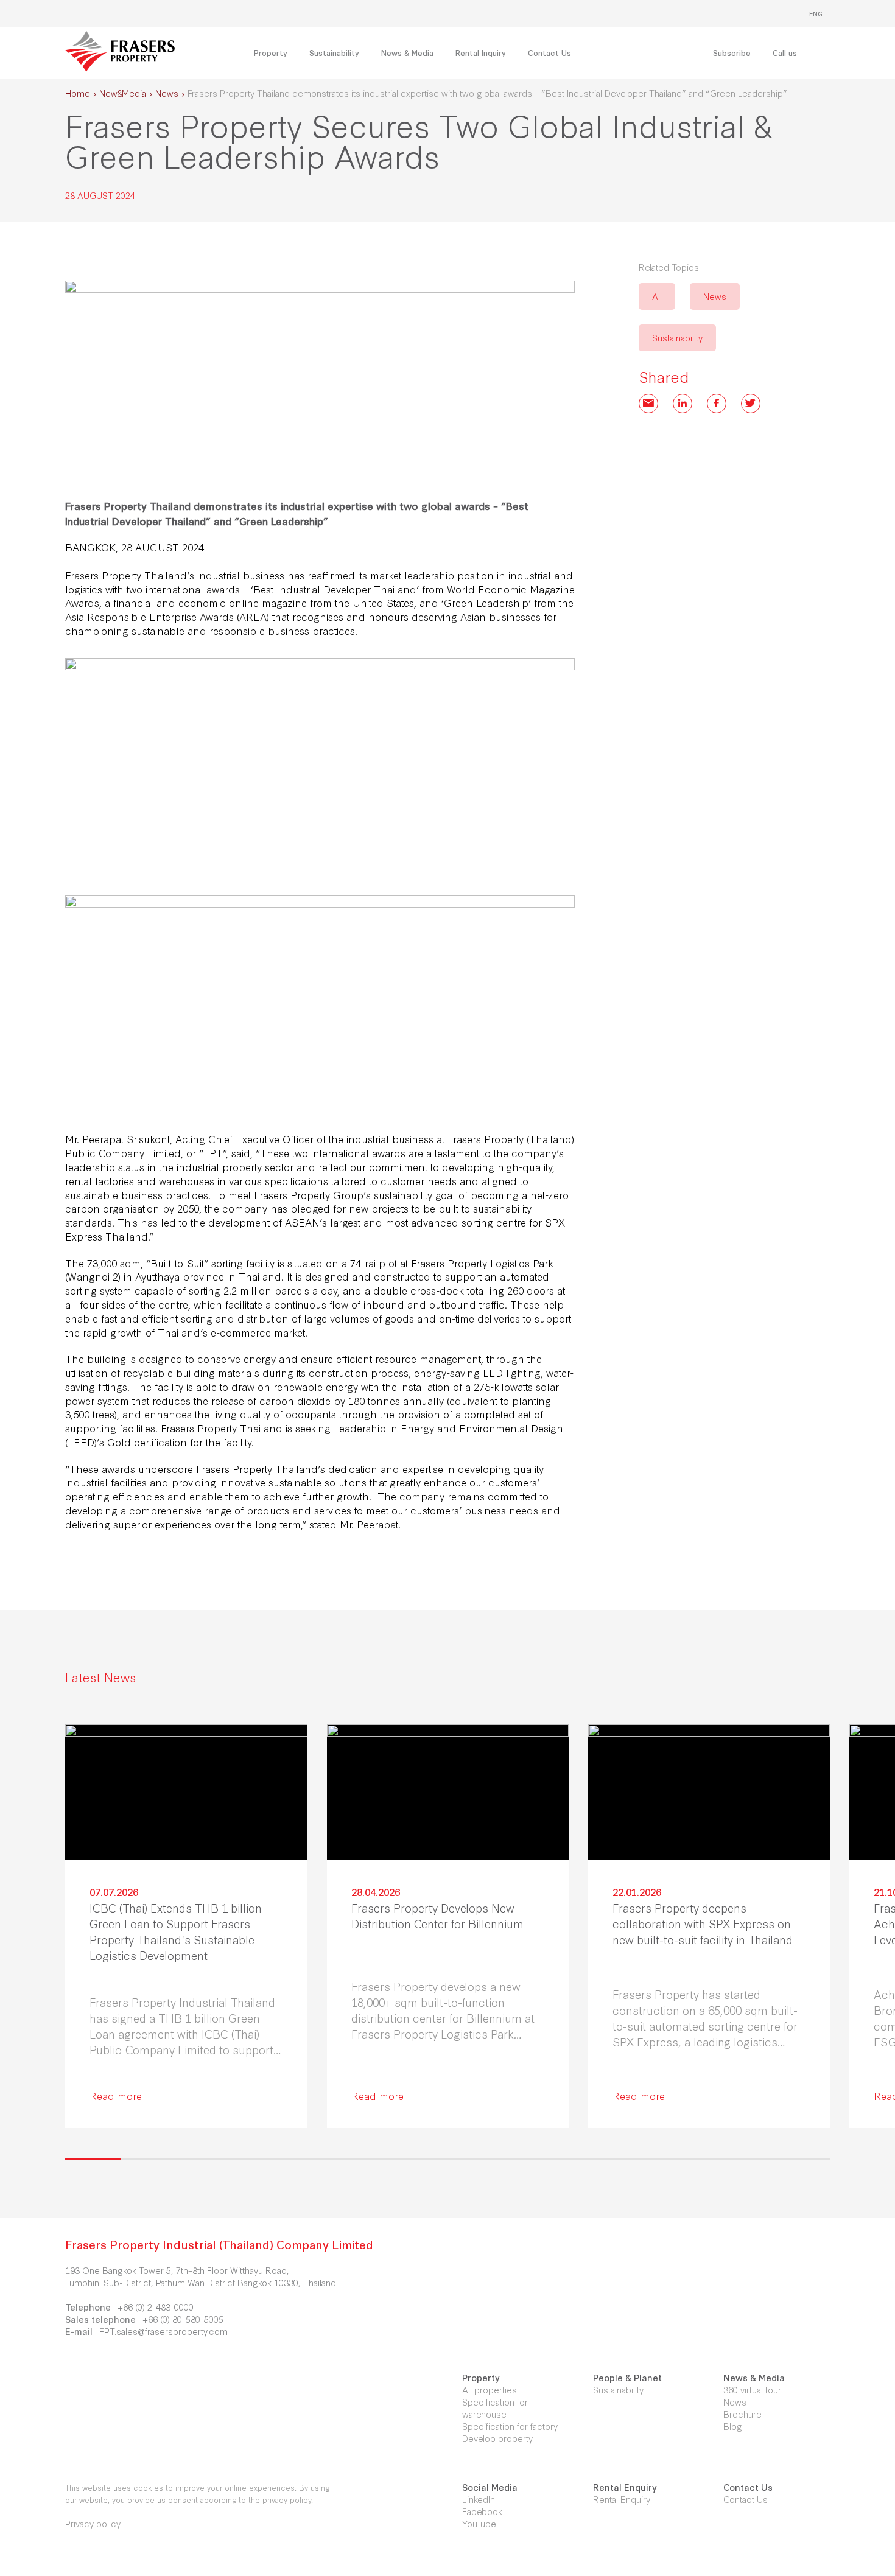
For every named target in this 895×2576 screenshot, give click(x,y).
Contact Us (746, 2499)
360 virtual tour (752, 2389)
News (715, 296)
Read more (116, 2095)
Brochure (742, 2414)
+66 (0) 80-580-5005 (183, 2319)
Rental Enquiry (622, 2499)
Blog (733, 2426)
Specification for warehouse (495, 2408)
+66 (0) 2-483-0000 (156, 2307)
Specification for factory (510, 2426)
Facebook (482, 2511)
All (657, 296)
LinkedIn (479, 2499)
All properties (490, 2389)
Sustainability (677, 338)
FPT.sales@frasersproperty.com (163, 2331)
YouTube (479, 2523)
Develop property (497, 2438)
